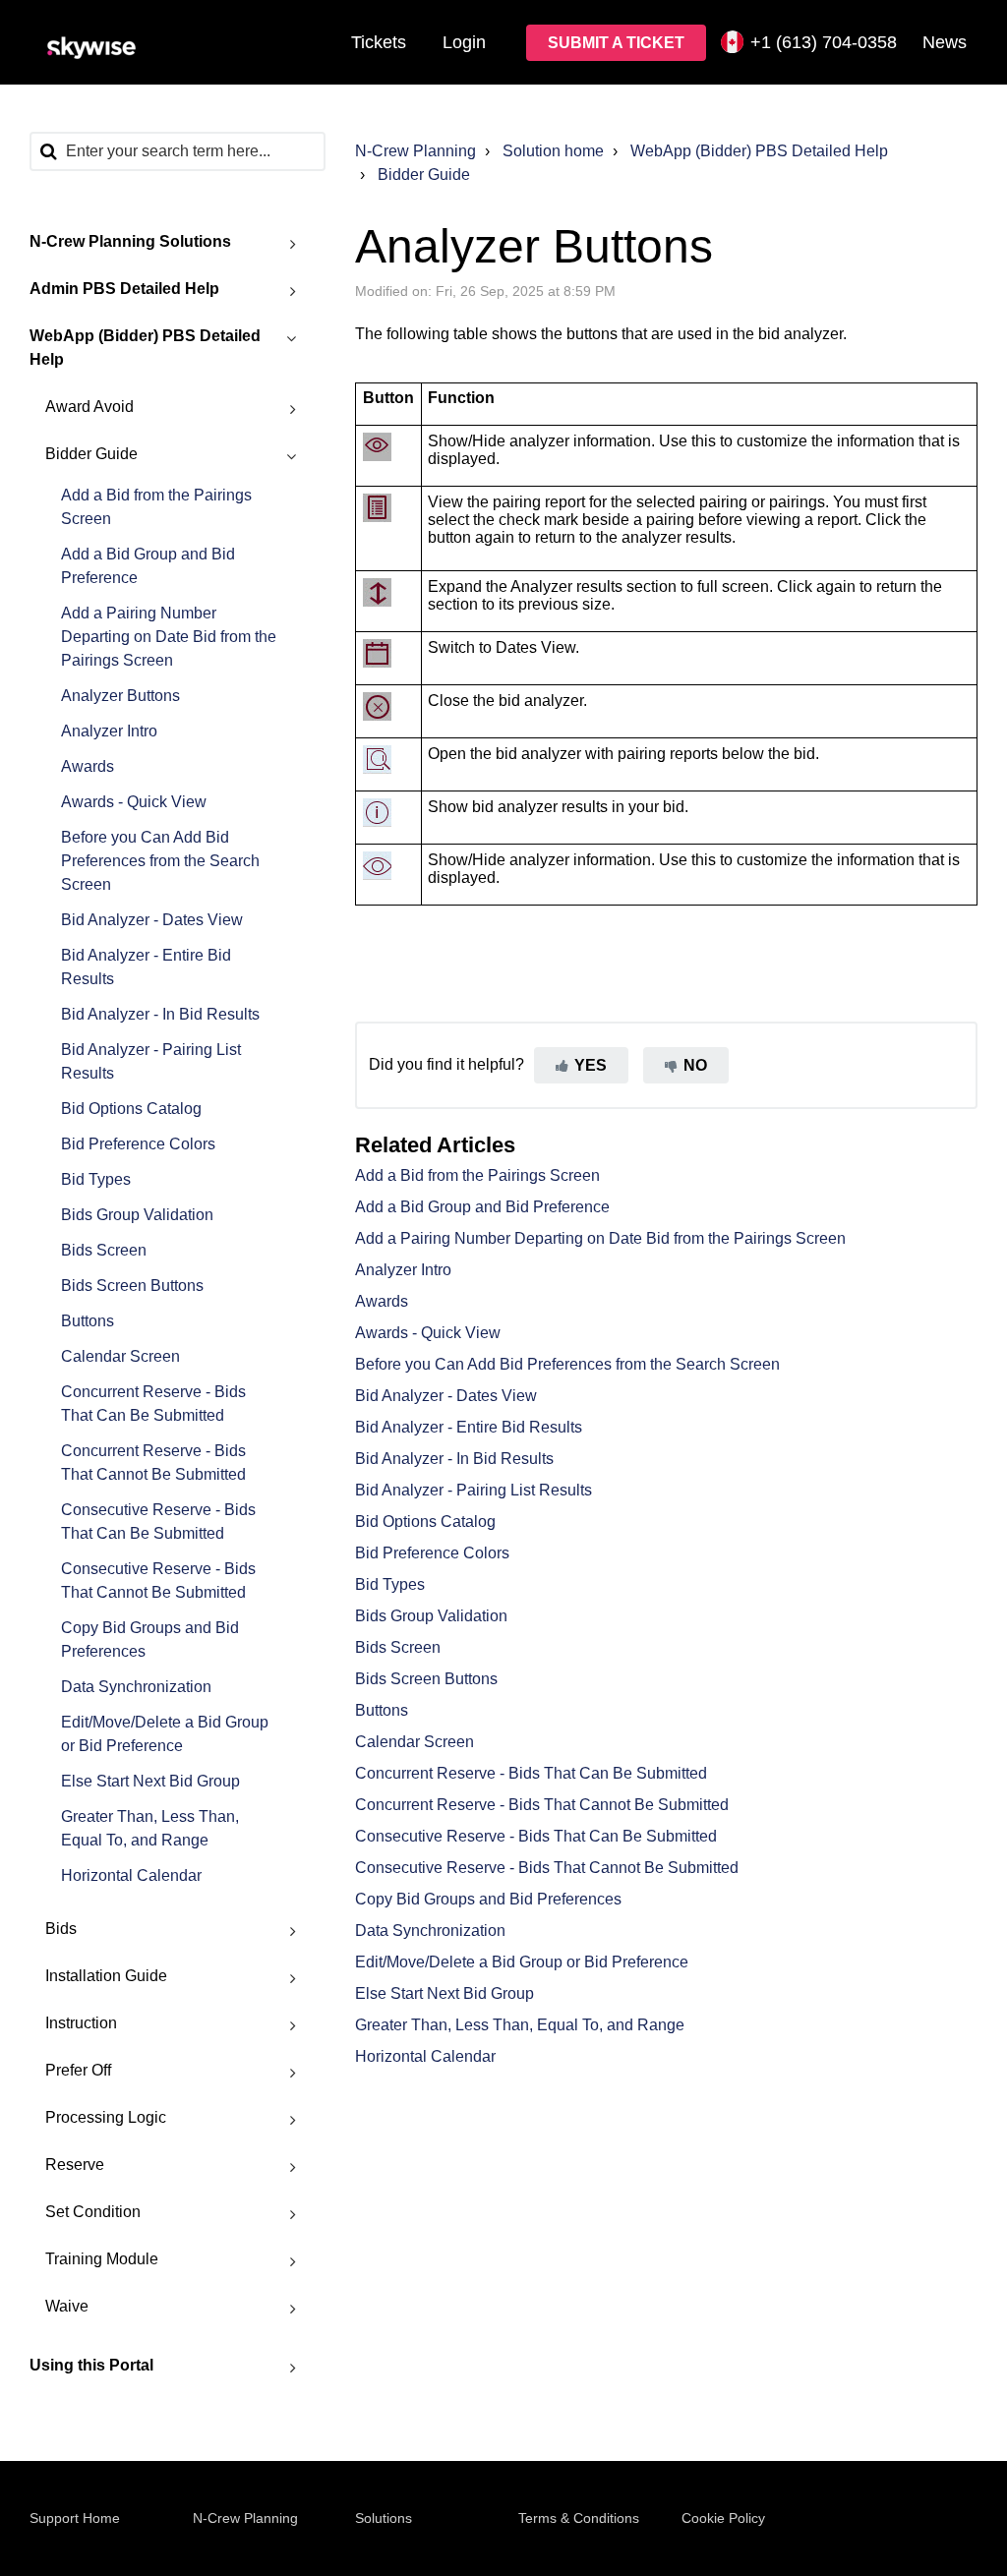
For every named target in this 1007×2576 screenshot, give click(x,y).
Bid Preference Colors (138, 1144)
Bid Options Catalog (131, 1109)
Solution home (553, 151)
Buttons (88, 1321)
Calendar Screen (120, 1356)
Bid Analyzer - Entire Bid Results (146, 967)
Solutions (384, 2518)
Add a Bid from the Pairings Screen (156, 507)
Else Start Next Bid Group (150, 1781)
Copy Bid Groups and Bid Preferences (150, 1639)
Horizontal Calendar (131, 1875)
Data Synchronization (136, 1687)
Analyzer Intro (109, 731)
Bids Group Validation (137, 1215)
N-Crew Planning (415, 151)
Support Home (75, 2518)
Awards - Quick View (134, 802)
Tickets (379, 42)
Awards (88, 766)
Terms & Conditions (579, 2518)
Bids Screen (104, 1250)
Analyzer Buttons (120, 696)
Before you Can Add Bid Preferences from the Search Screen (160, 861)
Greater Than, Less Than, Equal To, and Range (150, 1828)
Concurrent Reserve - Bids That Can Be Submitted (153, 1404)
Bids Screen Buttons (132, 1286)
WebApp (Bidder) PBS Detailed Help (759, 151)
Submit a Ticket (616, 43)
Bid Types (96, 1179)
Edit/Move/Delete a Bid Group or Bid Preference (165, 1734)
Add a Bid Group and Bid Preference (148, 566)
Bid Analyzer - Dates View (152, 920)
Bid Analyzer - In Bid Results (160, 1014)
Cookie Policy (723, 2518)
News (945, 42)
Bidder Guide (424, 175)
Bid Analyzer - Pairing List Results (151, 1061)
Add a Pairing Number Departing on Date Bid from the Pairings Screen (169, 637)
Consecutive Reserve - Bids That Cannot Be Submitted (158, 1581)
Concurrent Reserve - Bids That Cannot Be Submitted (153, 1463)
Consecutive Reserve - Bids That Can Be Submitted (158, 1522)
